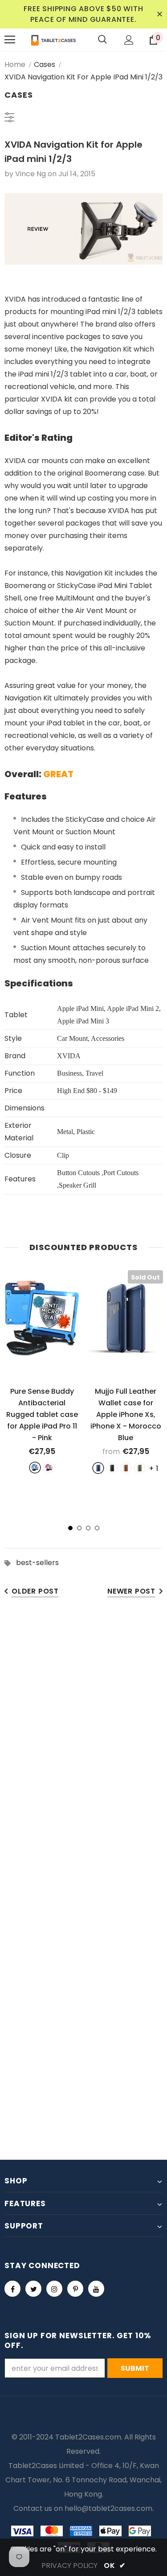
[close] (159, 14)
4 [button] (97, 1528)
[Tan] (126, 1468)
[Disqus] (83, 1745)
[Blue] (35, 1468)
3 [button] (88, 1528)
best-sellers (37, 1563)
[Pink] (49, 1468)
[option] (42, 1371)
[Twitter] (33, 2289)
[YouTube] (96, 2289)
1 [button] (70, 1528)
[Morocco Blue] (98, 1468)
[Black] (112, 1468)
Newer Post (131, 1591)
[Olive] (140, 1468)
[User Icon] (129, 40)
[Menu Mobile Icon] (10, 40)
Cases (45, 64)
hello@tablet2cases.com (108, 2508)
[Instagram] (54, 2289)
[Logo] (53, 40)
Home (15, 64)
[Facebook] (12, 2289)
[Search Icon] (102, 40)
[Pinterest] (75, 2289)
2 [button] (79, 1528)
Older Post (35, 1591)
